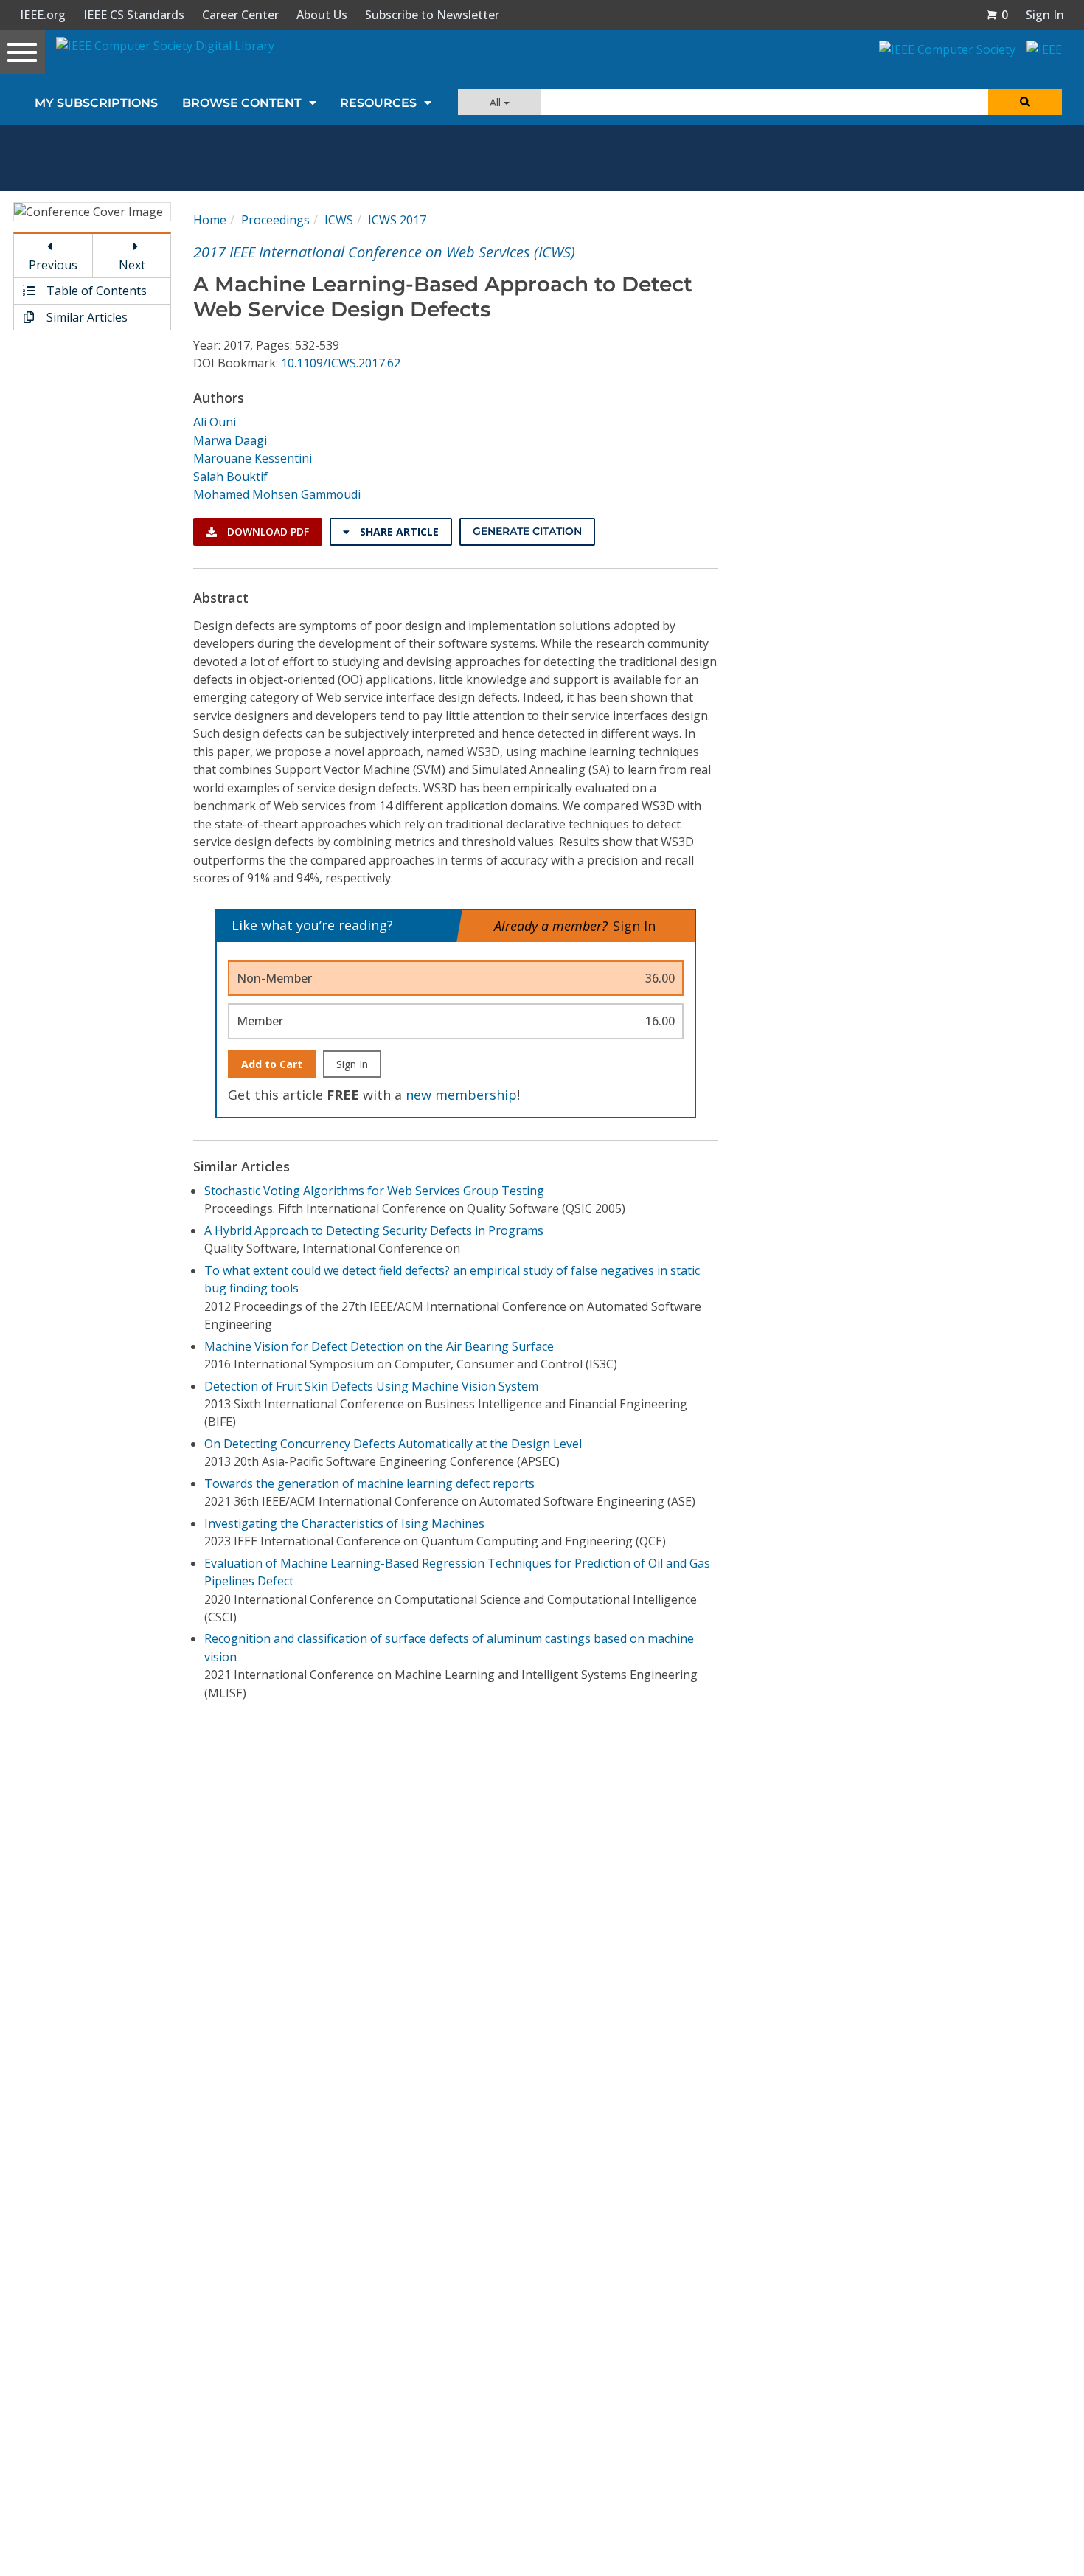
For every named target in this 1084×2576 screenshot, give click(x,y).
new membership (461, 1095)
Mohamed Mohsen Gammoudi (277, 494)
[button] (997, 15)
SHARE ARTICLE (398, 532)
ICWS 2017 (397, 220)
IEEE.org (43, 15)
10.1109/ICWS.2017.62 (341, 363)
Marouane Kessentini (253, 458)
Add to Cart (272, 1064)
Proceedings (275, 220)
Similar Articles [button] (86, 317)
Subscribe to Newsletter (432, 15)
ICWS (339, 220)
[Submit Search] (1025, 102)
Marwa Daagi (230, 440)
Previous (53, 265)
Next (132, 265)
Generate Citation (527, 531)
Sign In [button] (1045, 15)
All (497, 102)
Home (210, 220)
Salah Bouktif (230, 477)
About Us (322, 15)
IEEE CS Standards (134, 15)
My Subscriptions (96, 103)
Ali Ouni (215, 422)
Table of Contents (95, 291)
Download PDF (267, 532)
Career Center (240, 15)
